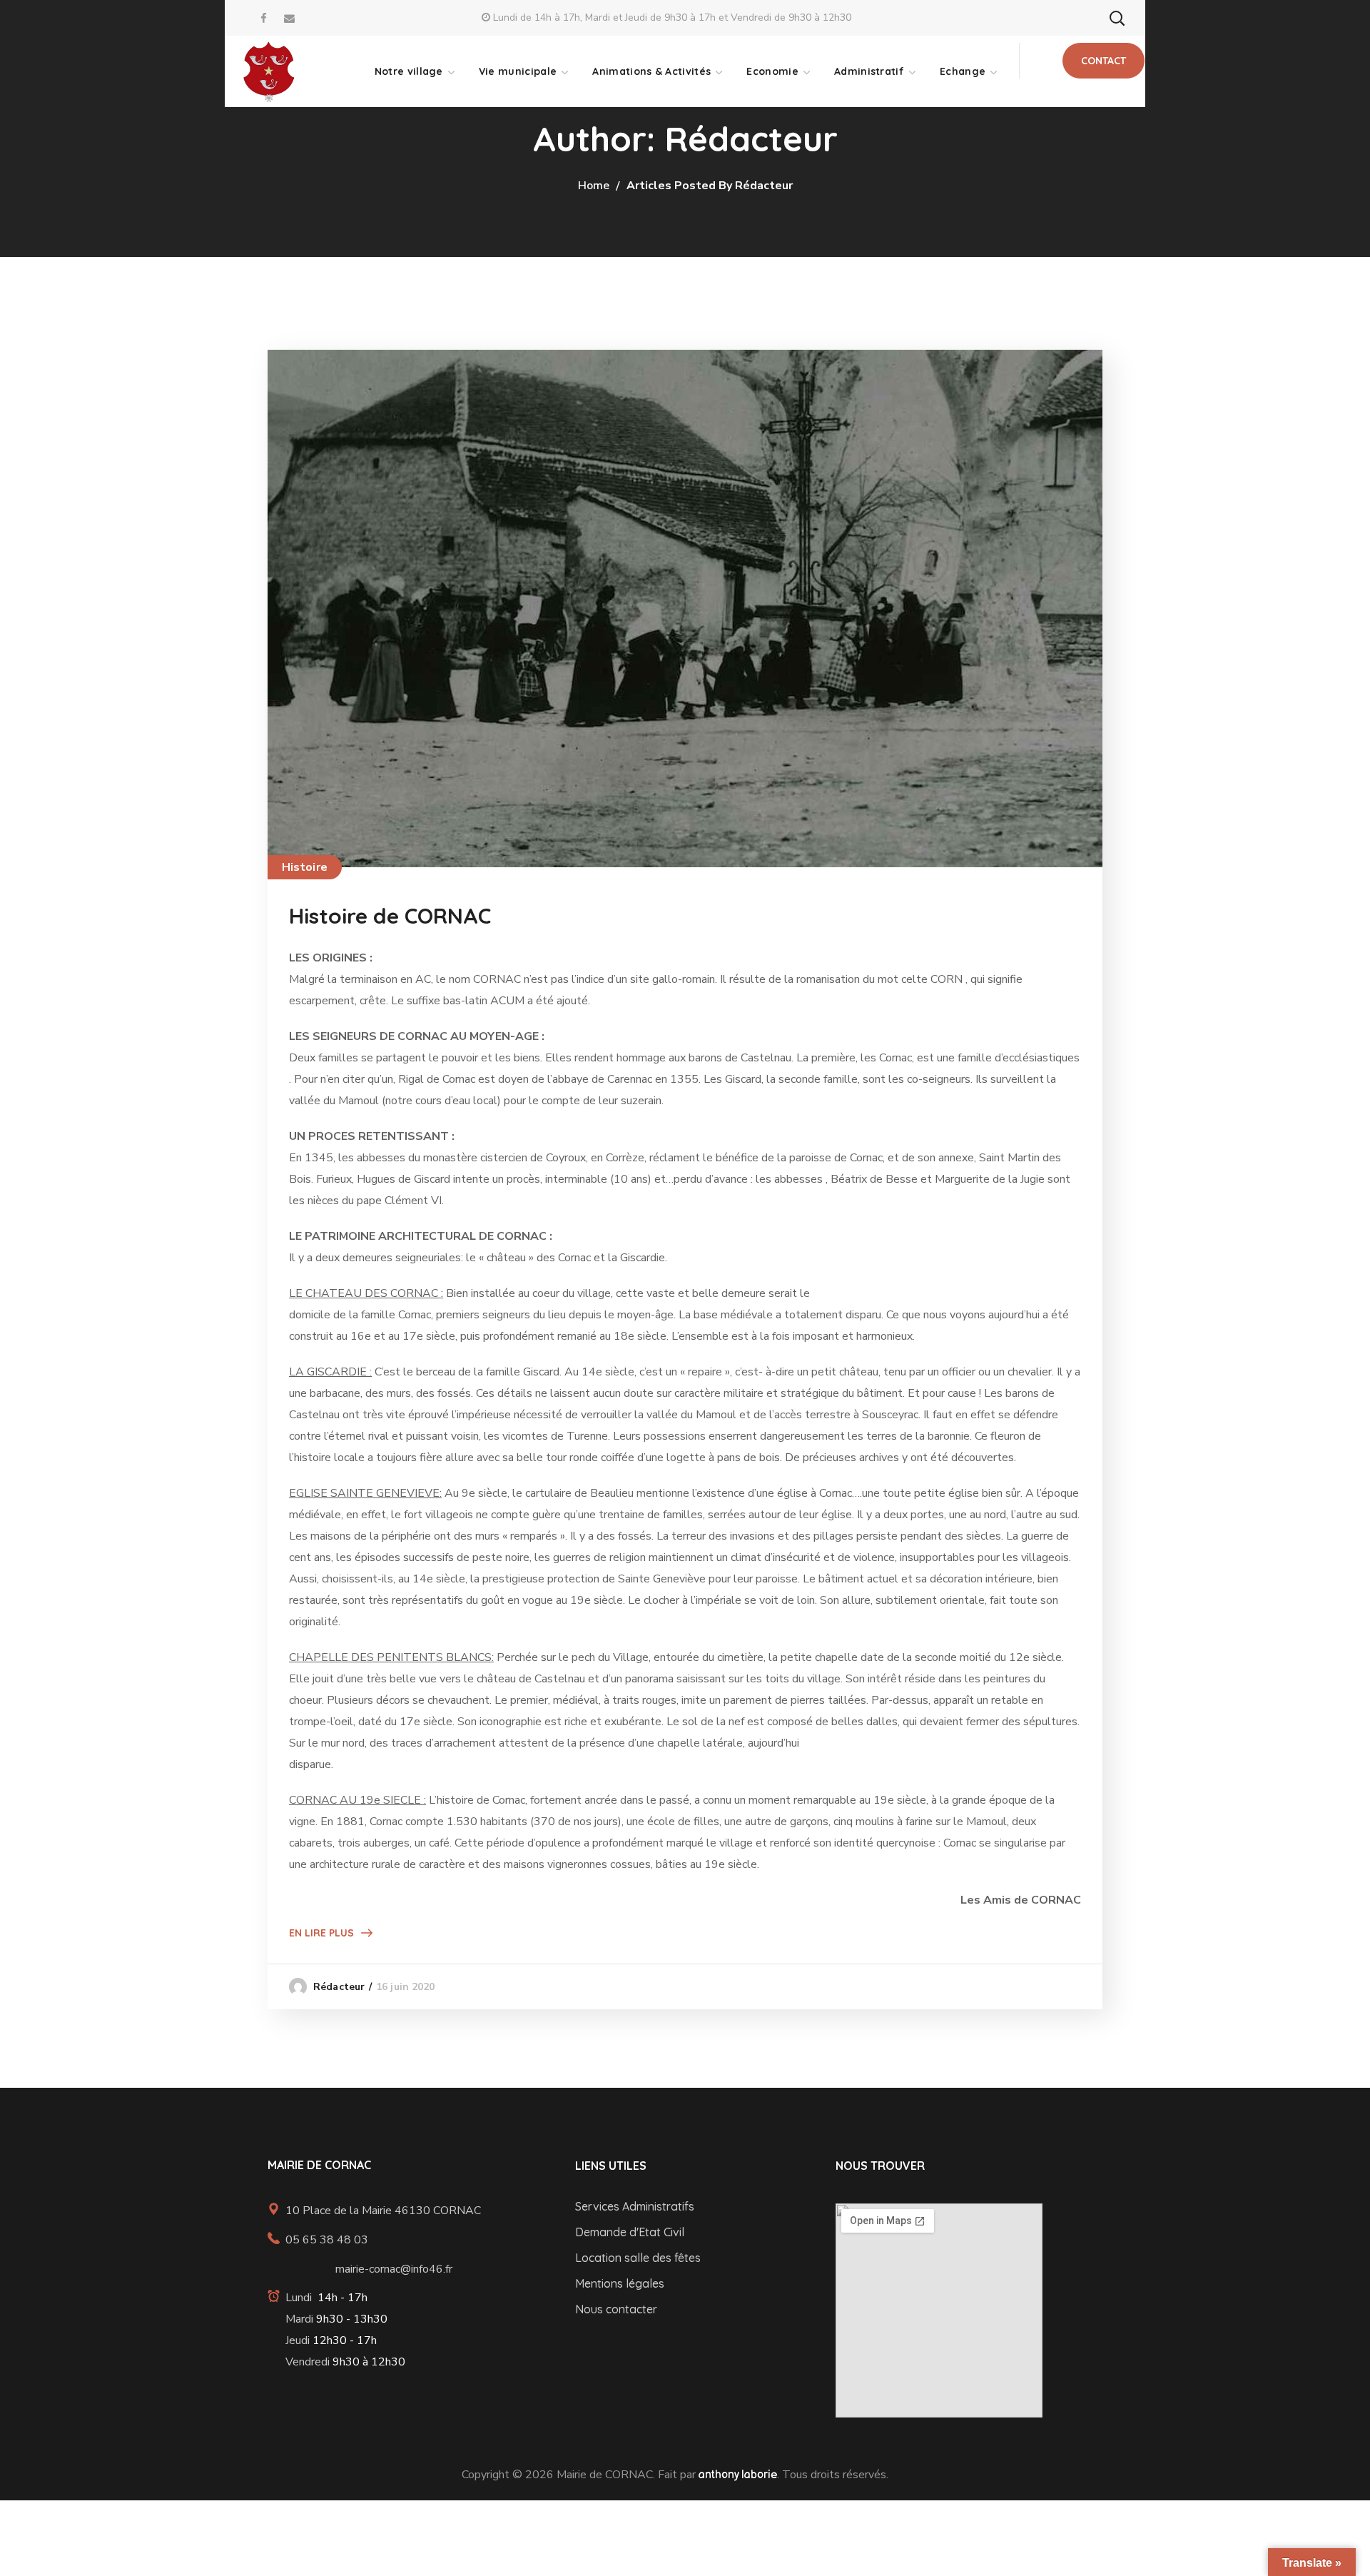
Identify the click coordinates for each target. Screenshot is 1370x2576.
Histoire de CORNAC (390, 916)
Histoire (305, 867)
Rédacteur (339, 1987)
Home (594, 186)
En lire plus (321, 1933)
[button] (1117, 18)
